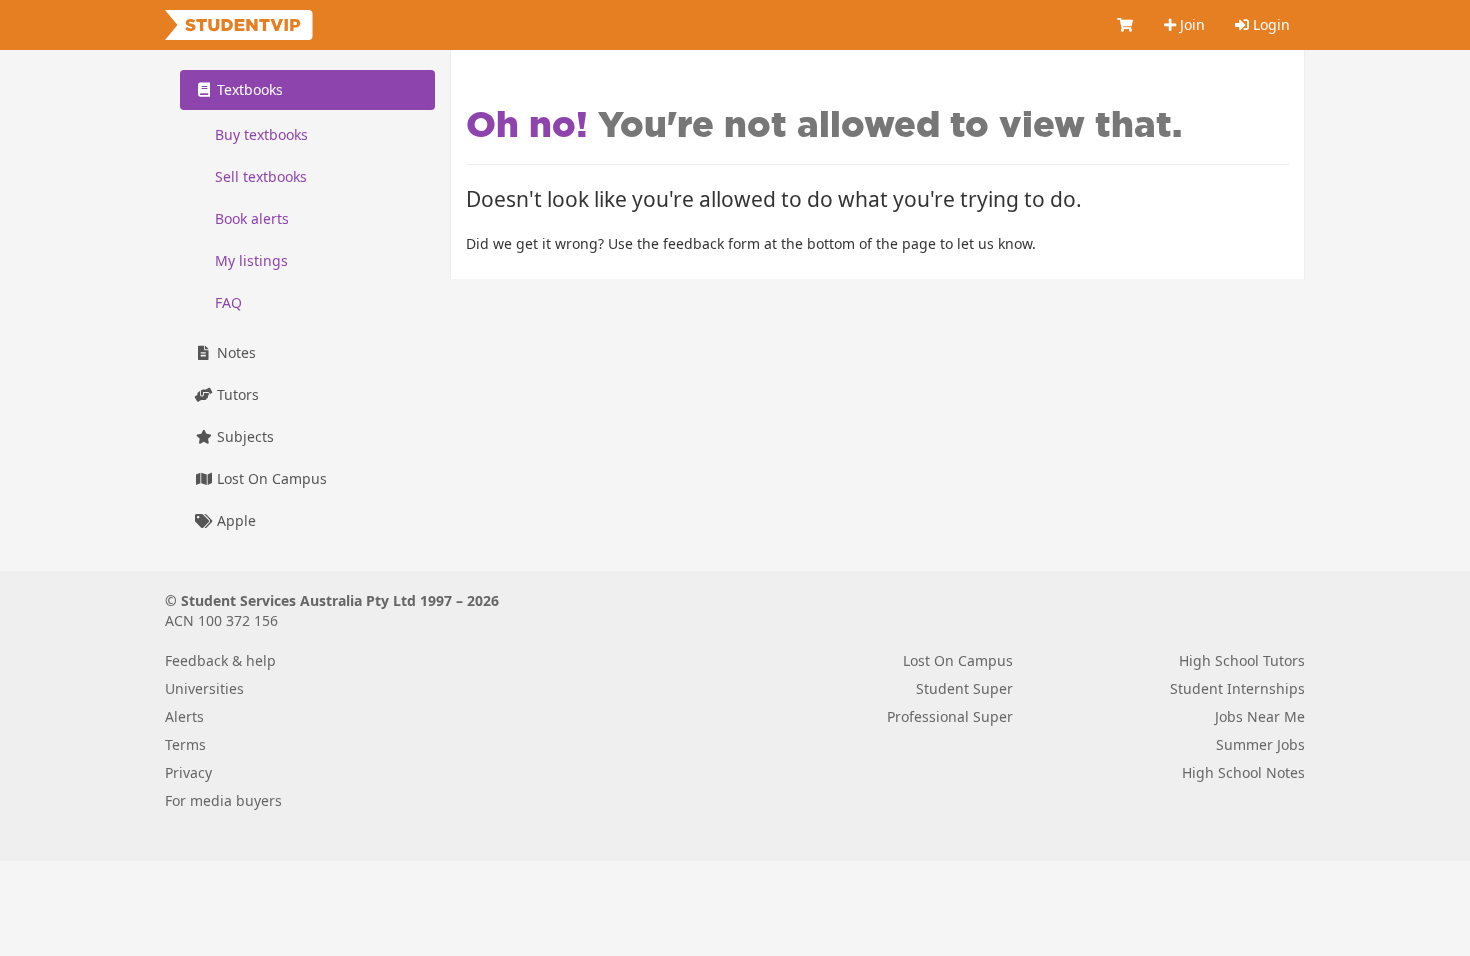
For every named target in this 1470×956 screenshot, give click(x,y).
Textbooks (248, 89)
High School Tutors (1242, 660)
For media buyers (223, 800)
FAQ (228, 302)
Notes (234, 352)
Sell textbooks (261, 176)
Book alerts (252, 218)
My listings (251, 260)
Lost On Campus (270, 478)
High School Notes (1243, 772)
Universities (204, 688)
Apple (234, 520)
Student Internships (1237, 688)
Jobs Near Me (1260, 716)
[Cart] (1126, 25)
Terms (185, 744)
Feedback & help (220, 660)
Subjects (243, 436)
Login (1269, 24)
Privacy (188, 772)
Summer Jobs (1260, 744)
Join (1190, 24)
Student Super (964, 688)
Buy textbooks (261, 134)
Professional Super (950, 716)
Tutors (236, 394)
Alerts (184, 716)
